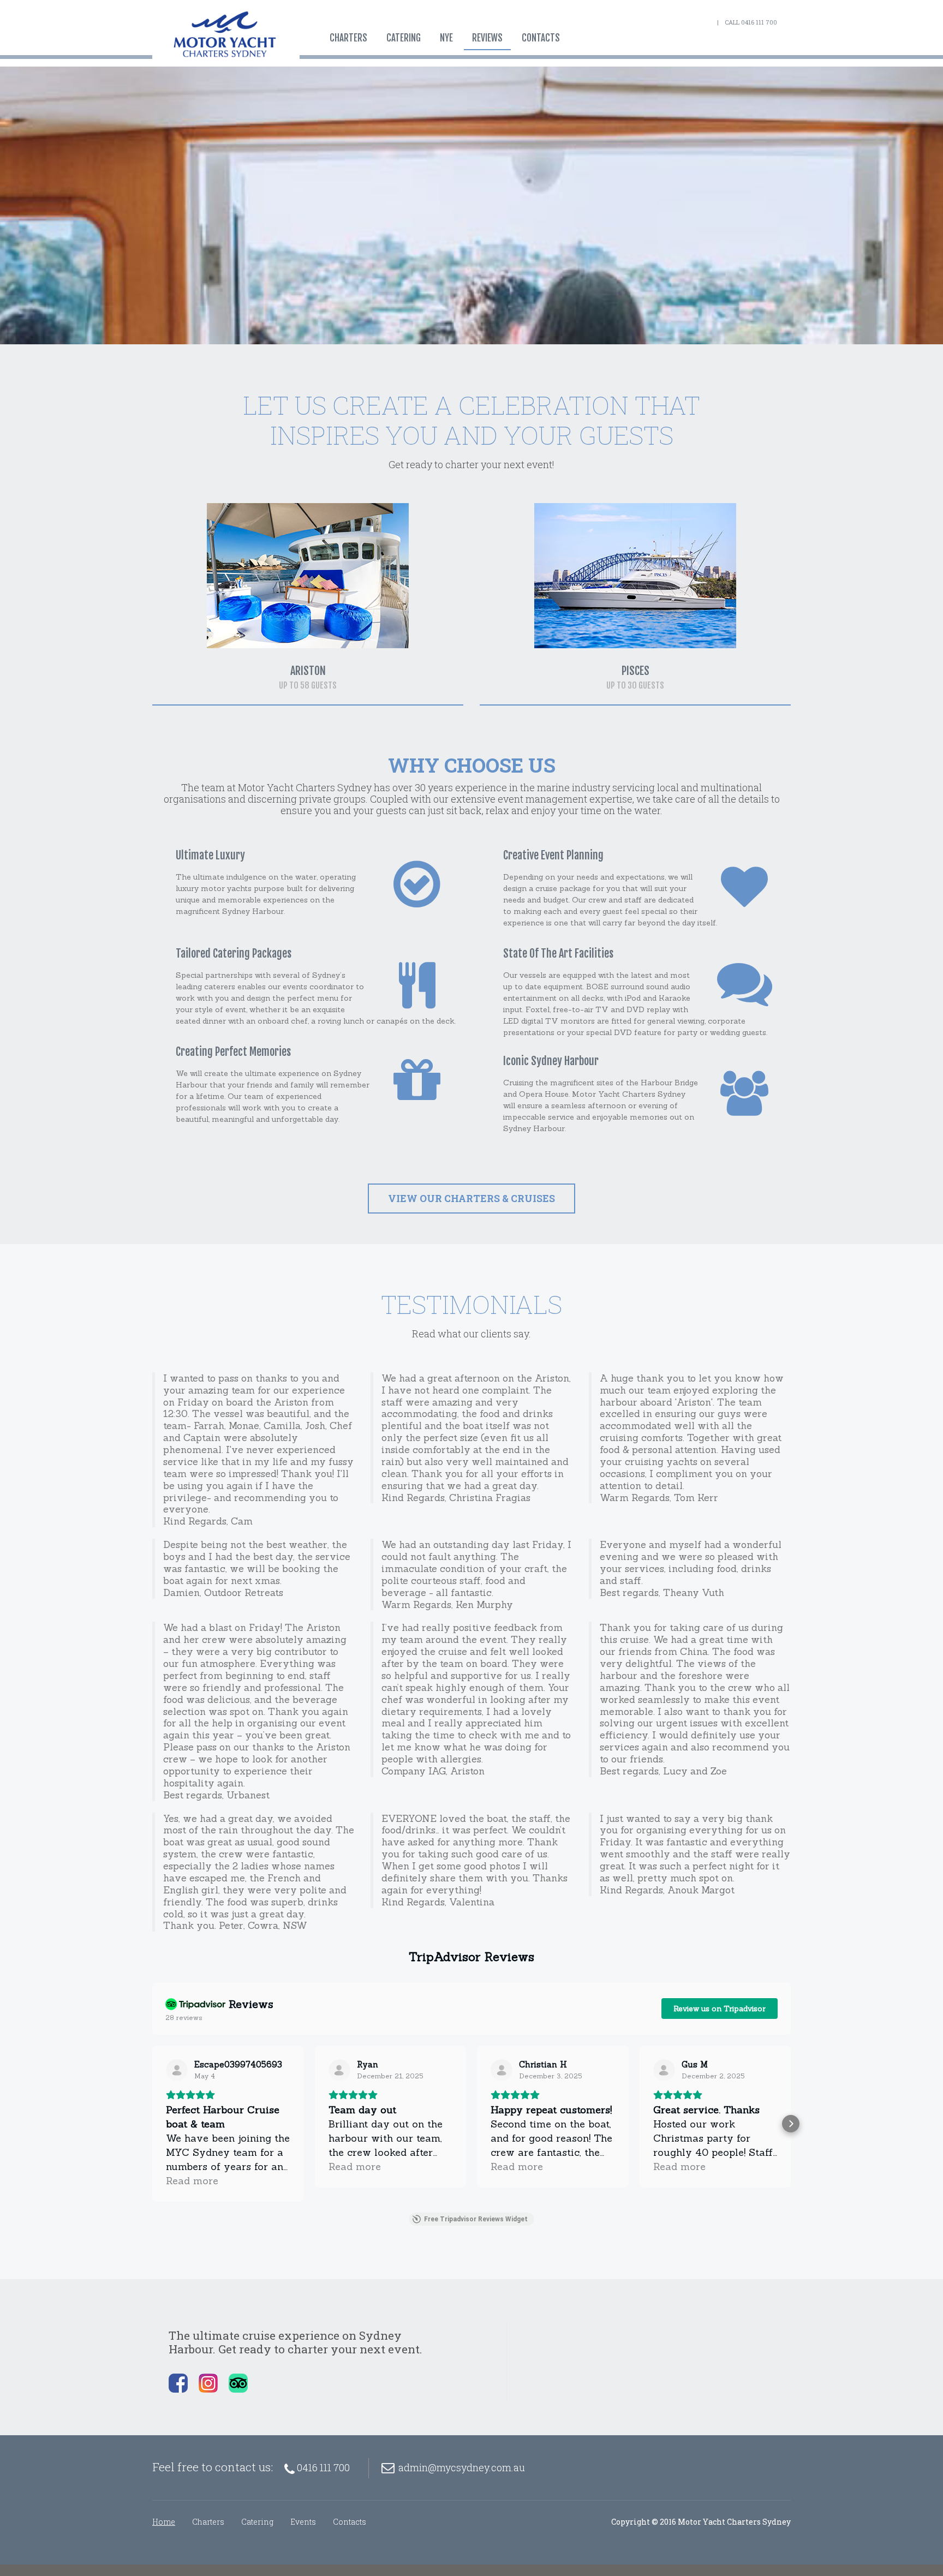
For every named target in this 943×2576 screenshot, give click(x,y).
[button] (152, 2124)
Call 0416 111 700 (751, 22)
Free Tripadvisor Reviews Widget (476, 2219)
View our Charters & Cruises (471, 1199)
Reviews (487, 38)
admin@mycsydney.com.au (462, 2467)
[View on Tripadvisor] (177, 2070)
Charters (348, 38)
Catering (404, 38)
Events (303, 2522)
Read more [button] (192, 2181)
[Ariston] (308, 576)
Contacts (541, 38)
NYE (446, 38)
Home (164, 2522)
